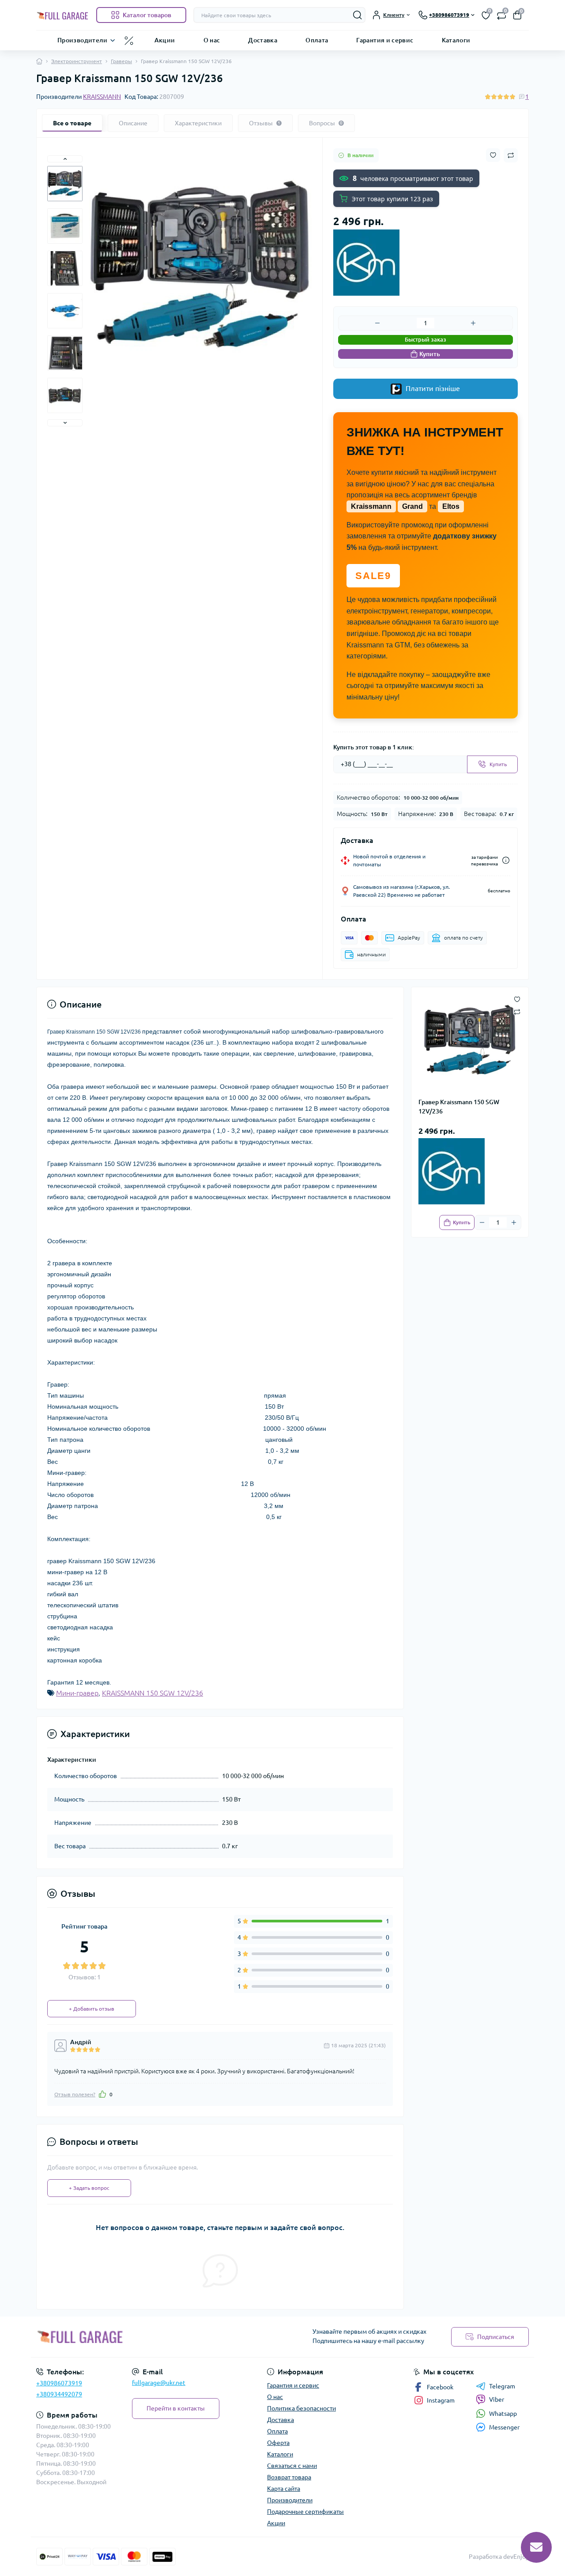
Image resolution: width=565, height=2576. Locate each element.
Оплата (317, 40)
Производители (83, 40)
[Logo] (63, 15)
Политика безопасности (301, 2408)
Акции (165, 40)
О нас (212, 40)
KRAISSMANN (102, 97)
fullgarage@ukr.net (159, 2383)
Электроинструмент (77, 61)
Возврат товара (289, 2477)
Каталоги (456, 40)
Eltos (451, 506)
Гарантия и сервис (385, 40)
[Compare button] (511, 155)
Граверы (121, 61)
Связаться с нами (292, 2466)
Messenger (504, 2427)
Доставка (263, 40)
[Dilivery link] (506, 860)
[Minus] (378, 323)
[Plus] (473, 323)
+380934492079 (59, 2394)
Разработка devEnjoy (499, 2557)
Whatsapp (503, 2414)
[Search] (358, 15)
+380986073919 (59, 2383)
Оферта (278, 2443)
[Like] (102, 2094)
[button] (65, 159)
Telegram (502, 2386)
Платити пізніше (432, 388)
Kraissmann (371, 506)
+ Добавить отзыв (92, 2009)
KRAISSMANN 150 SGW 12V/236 (153, 1693)
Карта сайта (284, 2489)
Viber (497, 2399)
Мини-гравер (77, 1693)
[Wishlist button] (493, 155)
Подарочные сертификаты (305, 2512)
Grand (412, 506)
